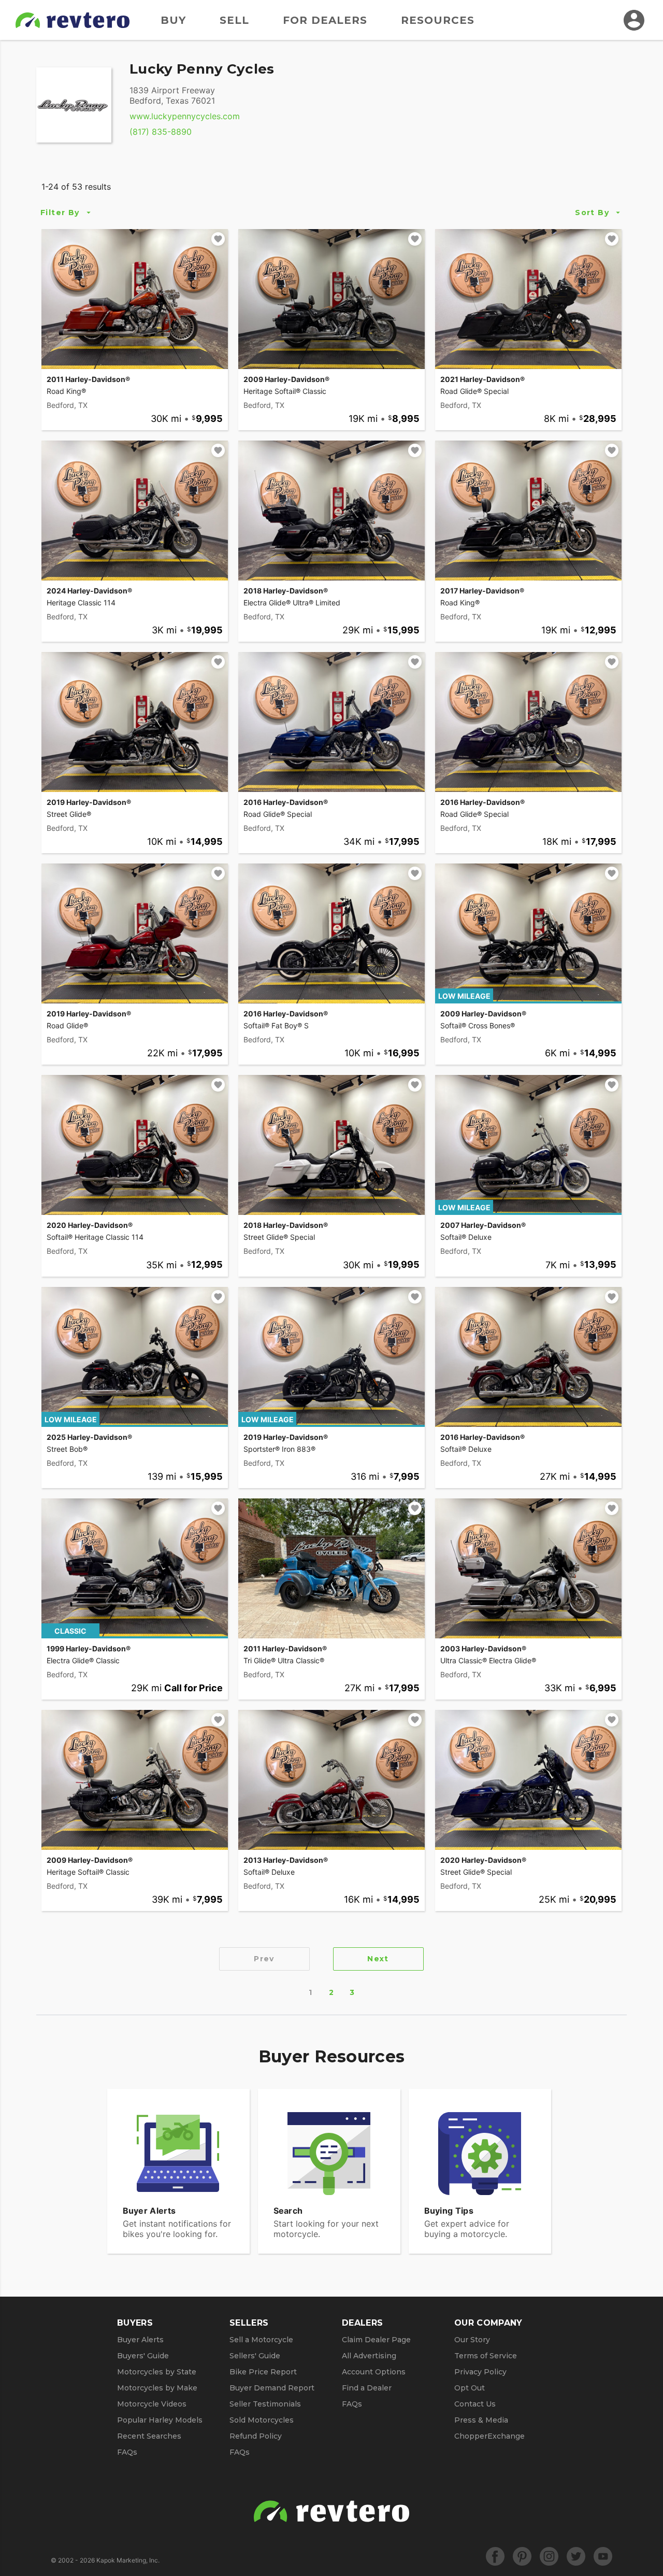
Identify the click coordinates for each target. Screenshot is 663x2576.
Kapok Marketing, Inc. (128, 2560)
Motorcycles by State (157, 2372)
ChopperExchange (489, 2436)
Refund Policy (256, 2436)
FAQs (127, 2452)
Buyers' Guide (143, 2356)
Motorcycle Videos (152, 2404)
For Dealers (325, 20)
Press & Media (481, 2420)
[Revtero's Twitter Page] (576, 2556)
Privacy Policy (480, 2372)
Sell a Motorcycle (261, 2340)
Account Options (374, 2372)
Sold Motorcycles (262, 2420)
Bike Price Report (263, 2372)
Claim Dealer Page (376, 2340)
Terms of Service (486, 2356)
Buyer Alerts (140, 2340)
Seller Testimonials (265, 2404)
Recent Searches (149, 2436)
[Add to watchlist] (218, 239)
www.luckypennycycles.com (185, 116)
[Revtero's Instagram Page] (549, 2556)
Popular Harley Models (160, 2420)
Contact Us (475, 2404)
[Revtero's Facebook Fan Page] (495, 2556)
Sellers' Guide (255, 2356)
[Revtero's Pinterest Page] (522, 2556)
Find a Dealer (367, 2388)
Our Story (472, 2340)
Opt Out (470, 2388)
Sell (234, 20)
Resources (438, 20)
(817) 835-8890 (161, 132)
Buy (173, 20)
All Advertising (369, 2356)
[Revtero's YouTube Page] (603, 2556)
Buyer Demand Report (272, 2388)
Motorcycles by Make (157, 2388)
